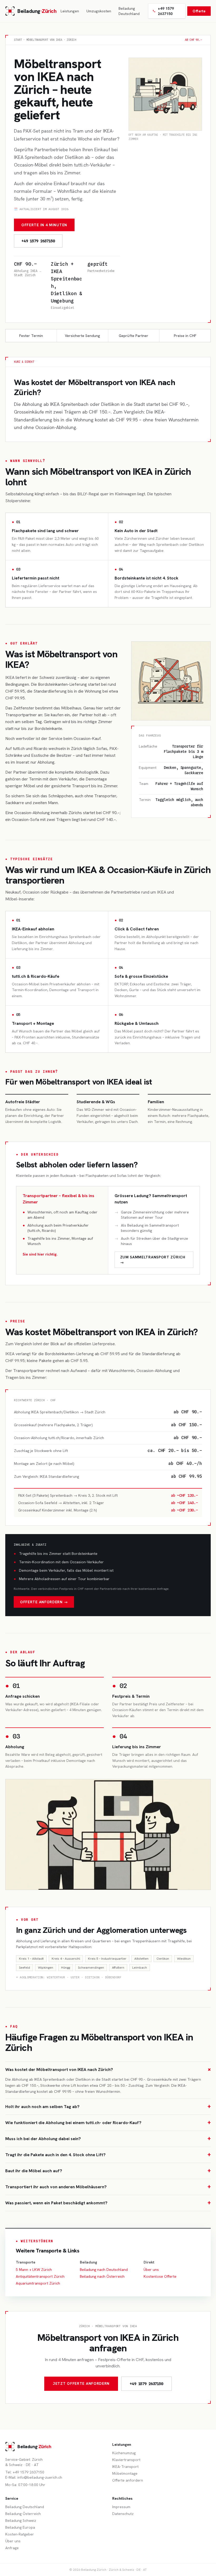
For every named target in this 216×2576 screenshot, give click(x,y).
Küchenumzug (124, 2453)
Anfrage (12, 2548)
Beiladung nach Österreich (102, 2276)
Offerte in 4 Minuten (44, 225)
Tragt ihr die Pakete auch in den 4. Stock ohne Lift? (108, 2155)
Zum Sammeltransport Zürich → (153, 1260)
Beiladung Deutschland (129, 11)
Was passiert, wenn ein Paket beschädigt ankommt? (108, 2203)
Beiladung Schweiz (21, 2520)
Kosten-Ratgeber (20, 2534)
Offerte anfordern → (44, 1602)
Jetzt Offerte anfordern (81, 2383)
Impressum (121, 2507)
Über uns (151, 2270)
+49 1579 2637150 (166, 11)
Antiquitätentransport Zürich (40, 2276)
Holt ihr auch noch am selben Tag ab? (108, 2107)
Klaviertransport (126, 2460)
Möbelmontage (125, 2473)
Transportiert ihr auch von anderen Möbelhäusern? (108, 2187)
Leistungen (70, 11)
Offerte (199, 11)
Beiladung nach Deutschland (104, 2270)
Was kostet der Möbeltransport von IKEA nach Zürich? (108, 2070)
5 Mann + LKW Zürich (34, 2270)
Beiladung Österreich (23, 2514)
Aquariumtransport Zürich (38, 2283)
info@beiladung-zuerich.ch (40, 2477)
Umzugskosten (99, 11)
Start (18, 40)
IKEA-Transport (125, 2467)
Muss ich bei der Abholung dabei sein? (108, 2139)
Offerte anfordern (128, 2480)
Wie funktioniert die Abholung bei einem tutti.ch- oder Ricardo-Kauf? (108, 2123)
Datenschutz (123, 2514)
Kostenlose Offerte (160, 2276)
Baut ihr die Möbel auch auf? (108, 2171)
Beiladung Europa (20, 2527)
